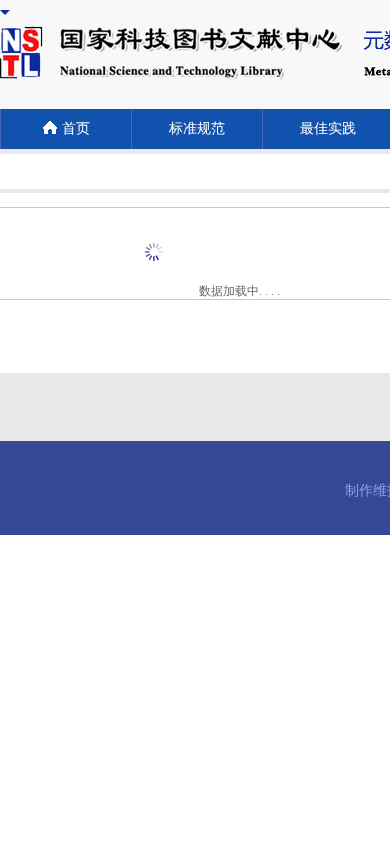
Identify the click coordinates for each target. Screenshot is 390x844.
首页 (76, 128)
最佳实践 (328, 128)
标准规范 (197, 128)
